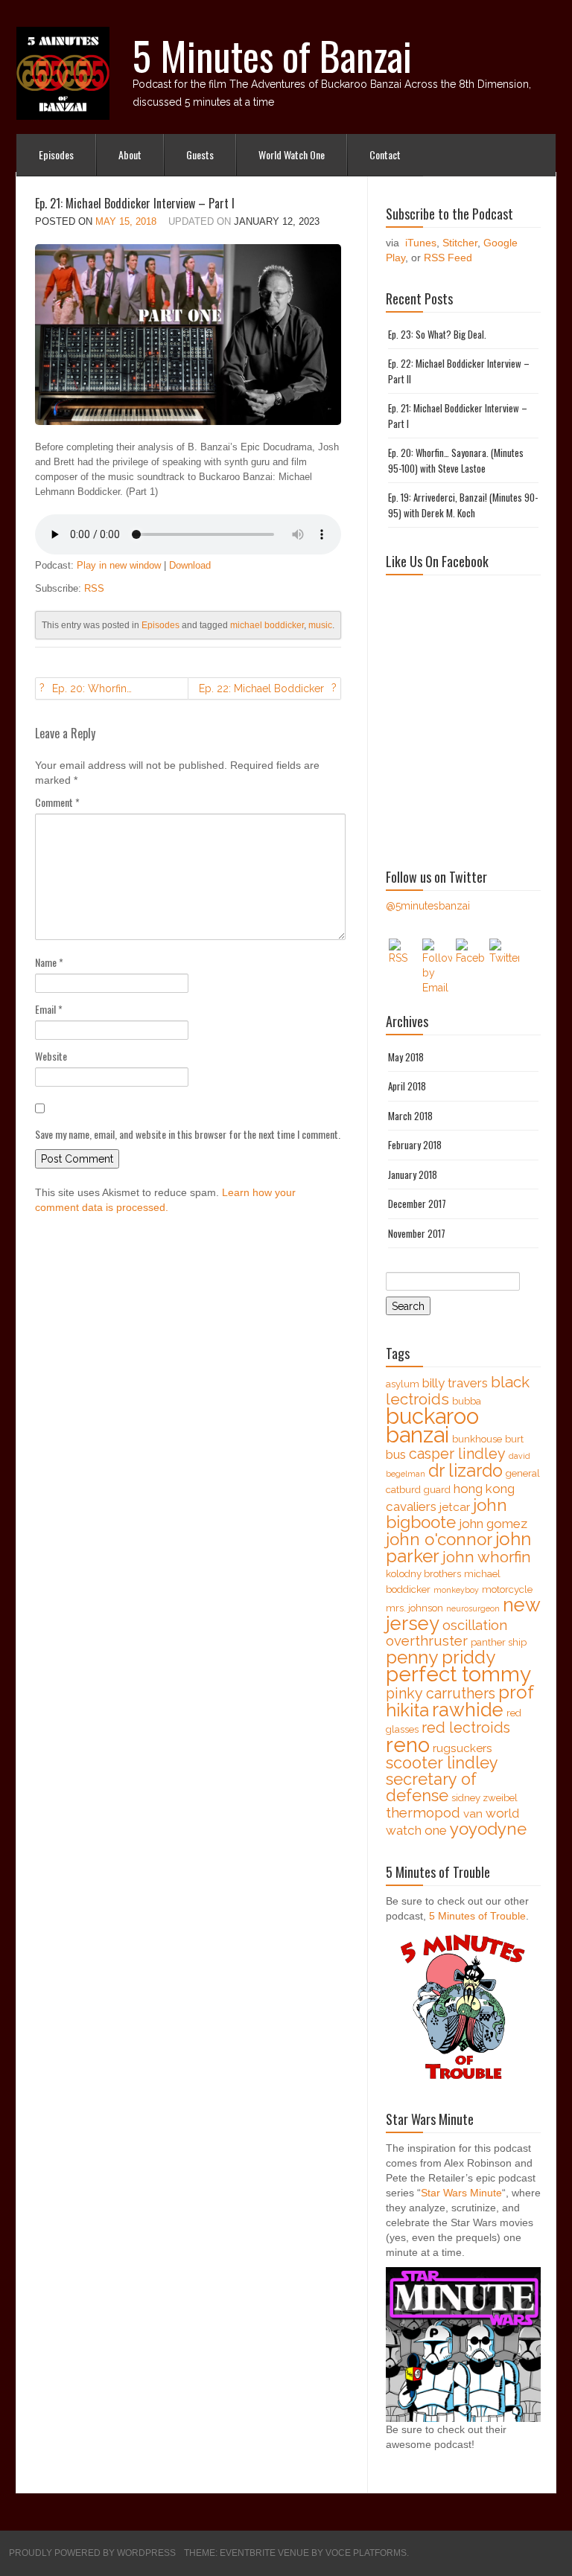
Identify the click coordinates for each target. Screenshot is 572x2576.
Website (51, 1056)
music (320, 625)
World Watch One (292, 154)
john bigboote (447, 1514)
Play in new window (119, 565)
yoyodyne (488, 1829)
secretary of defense (431, 1787)
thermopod (423, 1813)
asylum (403, 1384)
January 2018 (413, 1174)
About (130, 154)
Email (49, 1009)
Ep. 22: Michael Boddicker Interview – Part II (261, 691)
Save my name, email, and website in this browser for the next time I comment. (188, 1134)
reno (408, 1745)
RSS (94, 588)
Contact (385, 154)
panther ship (499, 1642)
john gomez (493, 1524)
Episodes (56, 154)
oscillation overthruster (447, 1633)
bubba (467, 1401)
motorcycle (507, 1589)
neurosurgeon (473, 1608)
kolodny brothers (423, 1574)
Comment (57, 802)
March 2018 (410, 1116)
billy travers (455, 1383)
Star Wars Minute (461, 2193)
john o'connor (439, 1539)
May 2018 (406, 1057)
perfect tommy (458, 1674)
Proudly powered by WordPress (92, 2553)
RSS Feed (448, 258)
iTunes (421, 243)
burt (514, 1439)
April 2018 (407, 1086)
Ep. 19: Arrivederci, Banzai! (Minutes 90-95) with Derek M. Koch (463, 505)
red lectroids (466, 1728)
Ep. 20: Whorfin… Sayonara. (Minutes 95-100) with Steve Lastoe (106, 691)
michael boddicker (267, 625)
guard (437, 1490)
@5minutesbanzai (428, 906)
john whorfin (487, 1557)
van (473, 1814)
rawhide (468, 1710)
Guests (200, 154)
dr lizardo (465, 1470)
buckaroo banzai (432, 1425)
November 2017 (417, 1233)
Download (190, 565)
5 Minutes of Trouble (477, 1916)
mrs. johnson (414, 1608)
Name (49, 962)
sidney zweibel (484, 1798)
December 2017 (417, 1204)
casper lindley (457, 1454)
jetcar (455, 1507)
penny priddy (441, 1657)
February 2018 (415, 1145)
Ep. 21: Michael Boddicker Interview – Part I (135, 203)
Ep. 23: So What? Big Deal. (437, 334)
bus (396, 1454)
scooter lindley (442, 1763)
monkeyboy (456, 1590)
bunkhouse (477, 1439)
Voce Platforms (366, 2553)
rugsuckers (463, 1748)
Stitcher (460, 243)
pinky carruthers (441, 1694)
